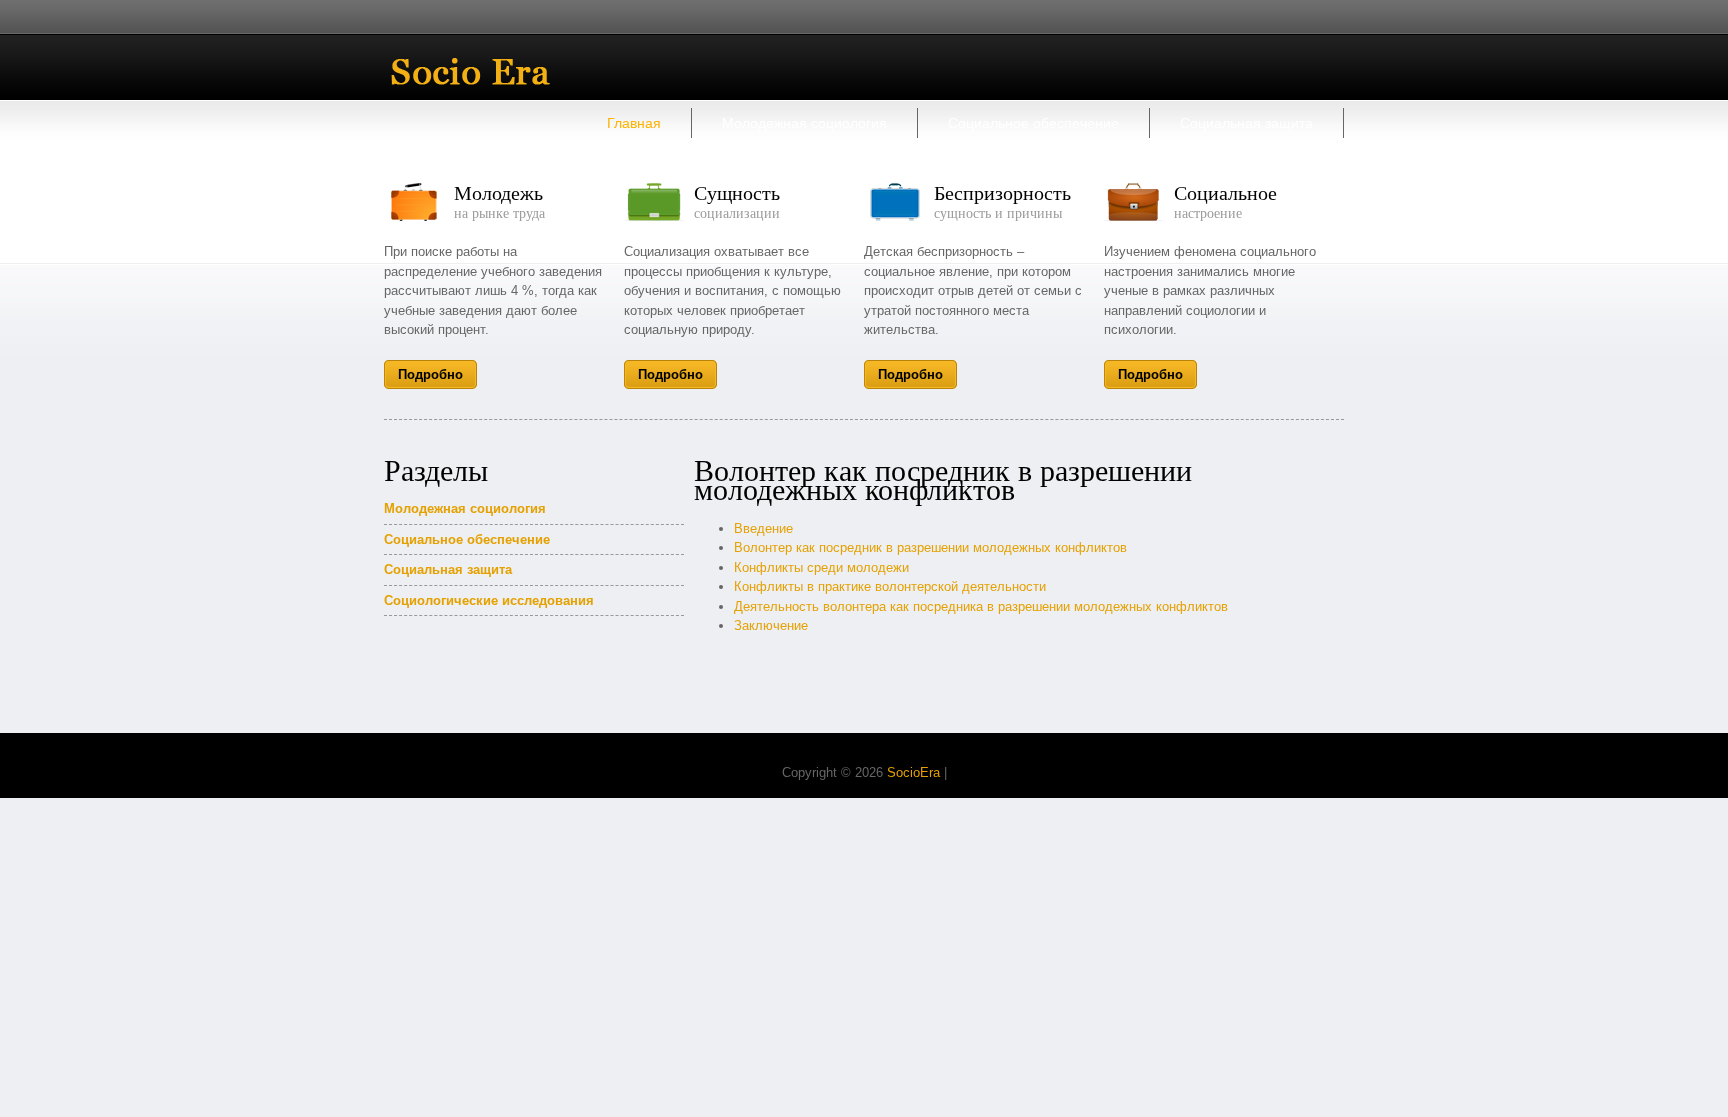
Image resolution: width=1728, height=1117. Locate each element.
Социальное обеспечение (1033, 123)
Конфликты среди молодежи (821, 567)
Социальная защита (1246, 123)
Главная (634, 123)
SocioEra (913, 772)
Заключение (771, 625)
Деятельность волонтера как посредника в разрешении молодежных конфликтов (981, 606)
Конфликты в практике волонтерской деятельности (890, 586)
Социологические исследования (489, 600)
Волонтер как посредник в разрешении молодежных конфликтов (930, 547)
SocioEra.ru (485, 71)
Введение (763, 528)
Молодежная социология (804, 123)
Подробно (430, 374)
